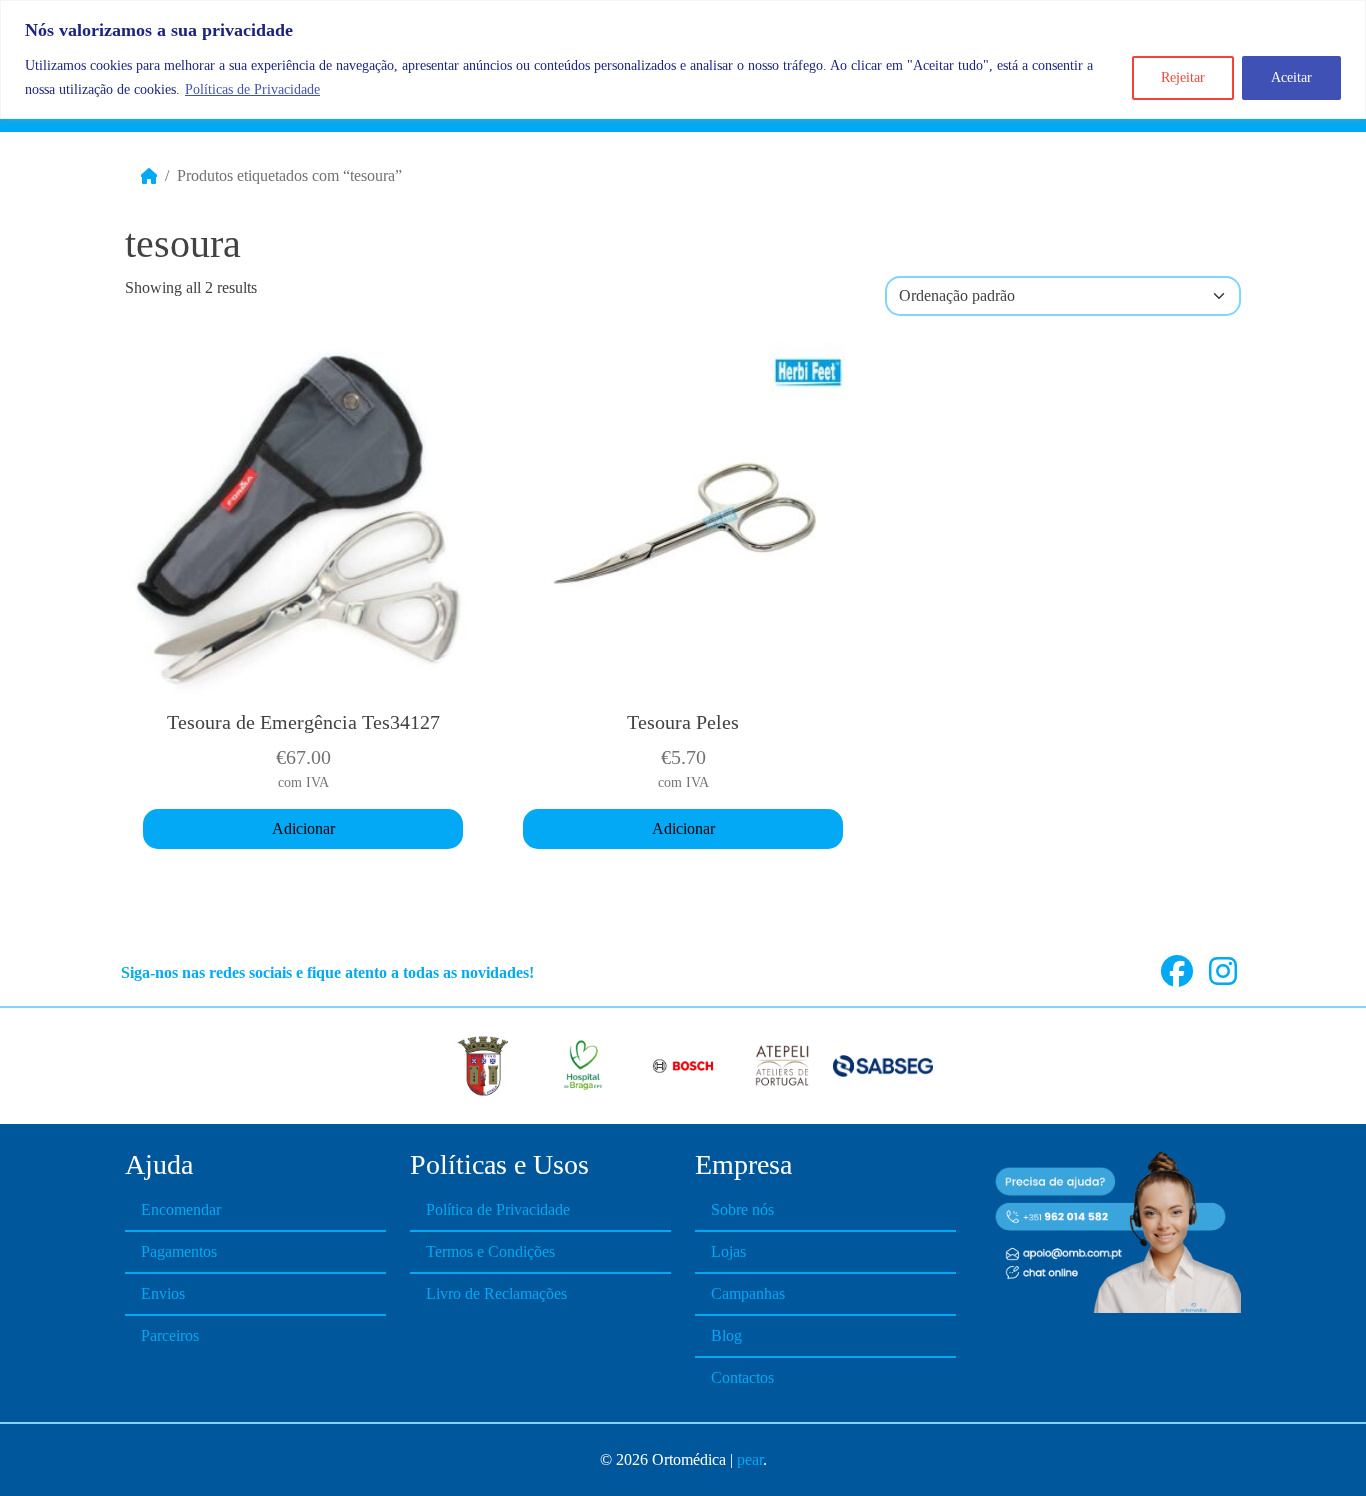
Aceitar (1291, 77)
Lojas (728, 1251)
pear (750, 1459)
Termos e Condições (490, 1251)
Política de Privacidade (498, 1209)
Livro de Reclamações (496, 1293)
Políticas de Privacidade (252, 89)
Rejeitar (1183, 77)
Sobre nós (742, 1209)
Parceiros (170, 1335)
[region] (683, 59)
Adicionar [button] (303, 828)
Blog (726, 1335)
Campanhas (748, 1293)
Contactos (742, 1377)
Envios (163, 1293)
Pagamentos (179, 1251)
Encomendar (181, 1209)
